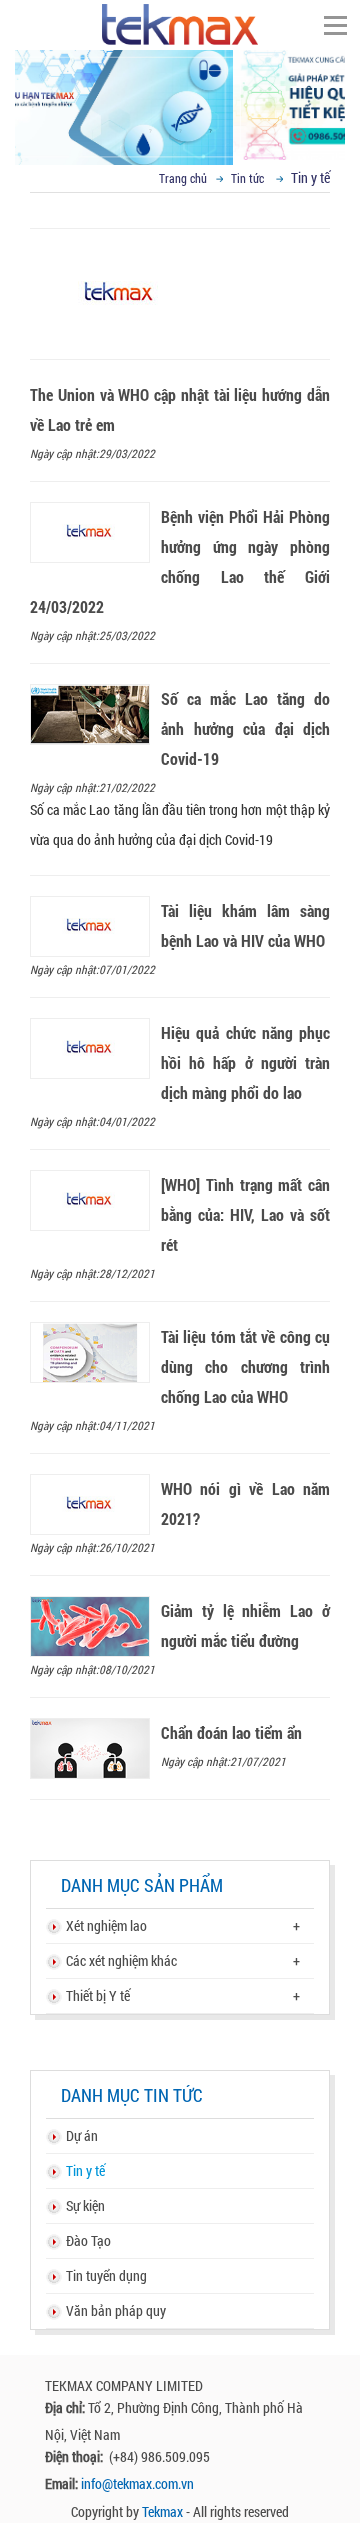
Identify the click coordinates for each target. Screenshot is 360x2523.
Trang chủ (183, 178)
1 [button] (150, 130)
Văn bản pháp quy (116, 2310)
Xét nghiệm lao (106, 1925)
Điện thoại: (75, 2456)
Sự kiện (85, 2205)
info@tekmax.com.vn (137, 2483)
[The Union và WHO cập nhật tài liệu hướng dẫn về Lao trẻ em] (180, 218)
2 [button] (180, 130)
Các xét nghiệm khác (121, 1960)
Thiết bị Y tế (98, 1995)
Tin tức (247, 178)
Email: (63, 2483)
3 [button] (210, 130)
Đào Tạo (88, 2240)
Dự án (82, 2135)
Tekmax (162, 2511)
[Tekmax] (179, 23)
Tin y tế (85, 2170)
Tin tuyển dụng (106, 2275)
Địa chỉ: (66, 2407)
